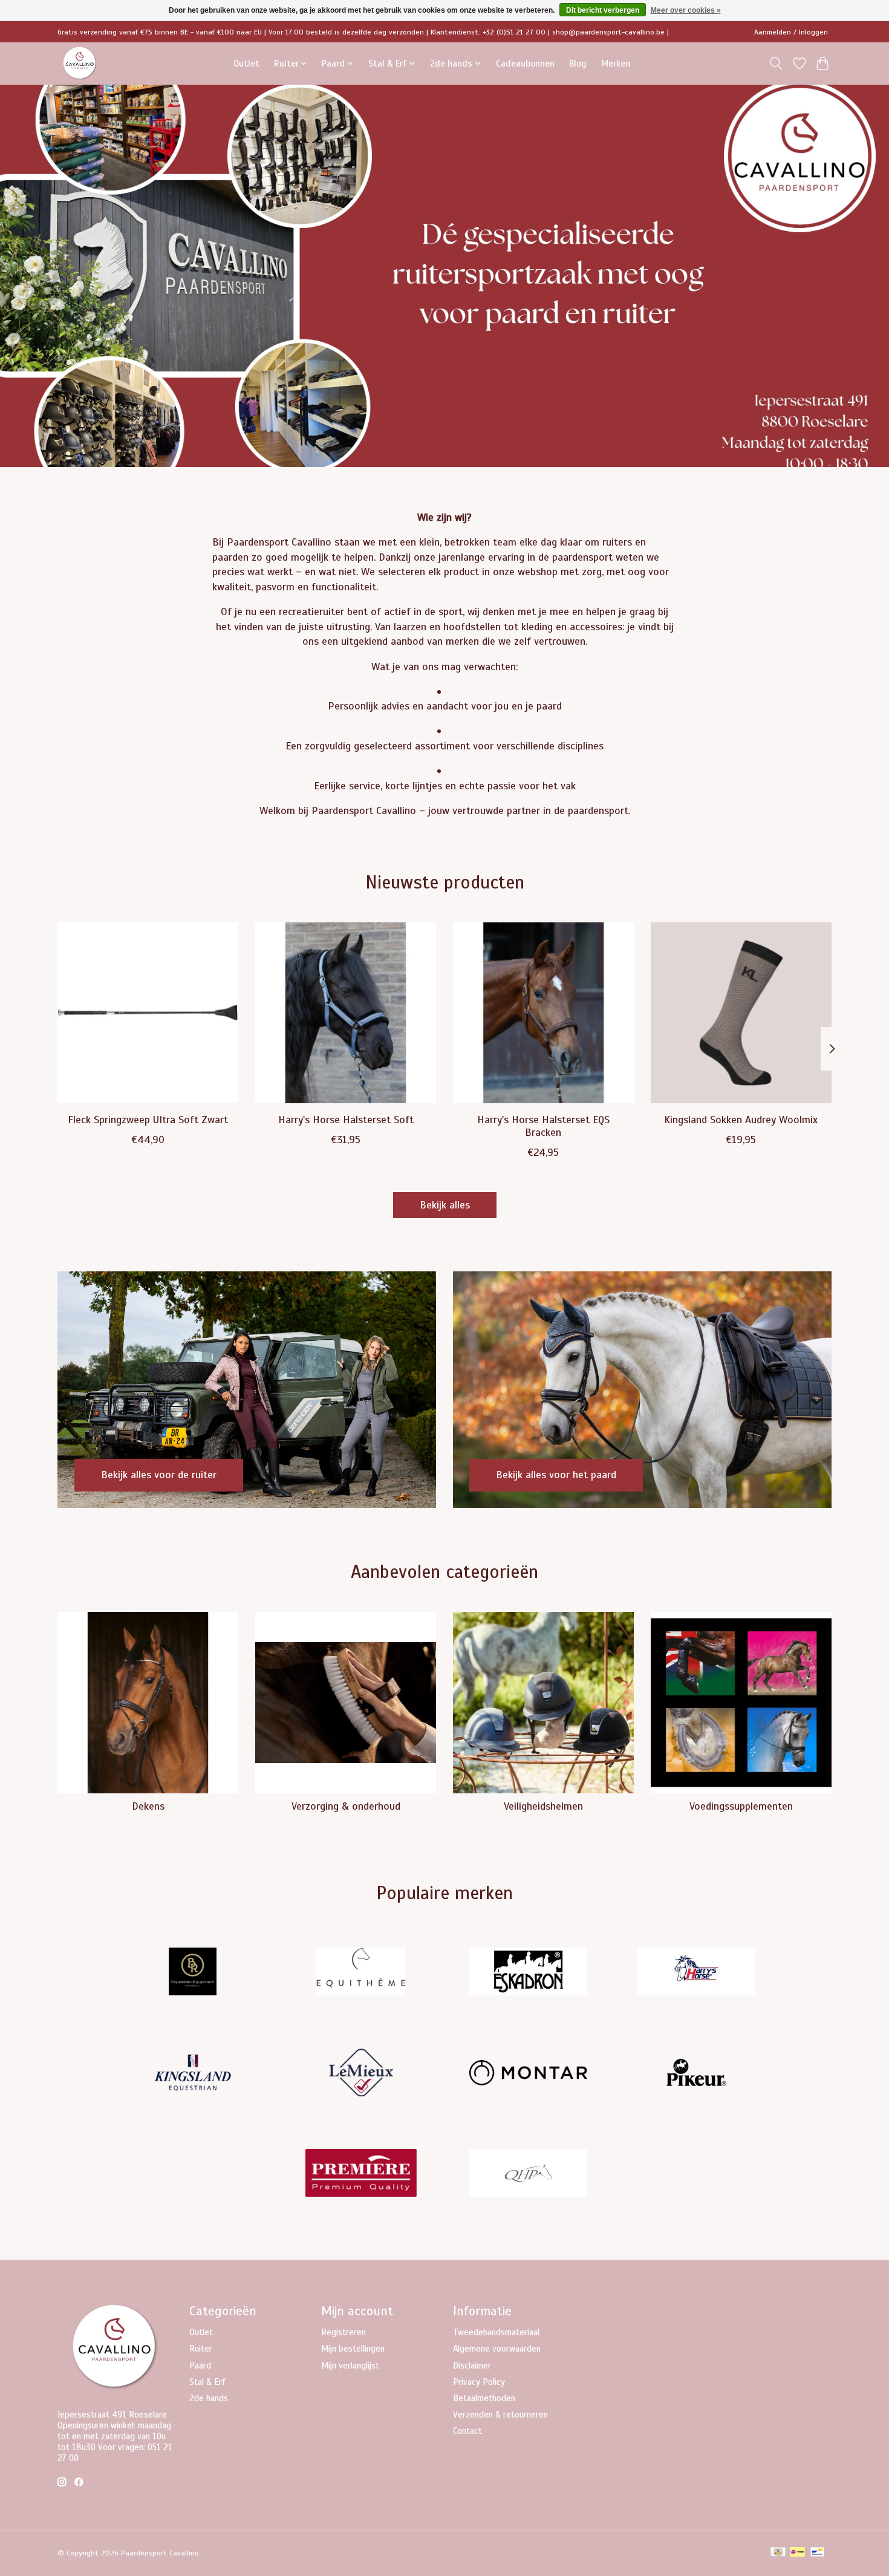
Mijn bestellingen (353, 2349)
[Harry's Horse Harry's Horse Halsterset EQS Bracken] (543, 1013)
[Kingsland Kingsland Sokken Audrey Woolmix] (741, 1013)
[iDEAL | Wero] (797, 2553)
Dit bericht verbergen (603, 10)
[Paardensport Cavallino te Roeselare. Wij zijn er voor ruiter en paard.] (80, 63)
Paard (200, 2366)
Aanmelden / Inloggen (791, 32)
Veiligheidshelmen (543, 1806)
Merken (616, 63)
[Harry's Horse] (696, 1973)
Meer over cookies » (686, 10)
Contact (467, 2431)
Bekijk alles (445, 1205)
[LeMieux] (360, 2074)
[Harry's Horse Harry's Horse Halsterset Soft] (346, 1013)
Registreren (344, 2332)
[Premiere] (360, 2175)
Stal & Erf (207, 2382)
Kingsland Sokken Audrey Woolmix (741, 1119)
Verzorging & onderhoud (346, 1806)
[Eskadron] (529, 1973)
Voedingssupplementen (741, 1806)
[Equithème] (360, 1973)
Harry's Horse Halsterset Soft (346, 1119)
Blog (578, 63)
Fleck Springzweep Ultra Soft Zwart (148, 1119)
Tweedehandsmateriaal (496, 2332)
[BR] (193, 1973)
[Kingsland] (193, 2074)
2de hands (209, 2398)
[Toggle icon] (776, 64)
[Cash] (778, 2553)
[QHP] (529, 2175)
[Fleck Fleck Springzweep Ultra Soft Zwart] (148, 1013)
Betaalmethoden (484, 2398)
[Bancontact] (817, 2553)
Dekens (148, 1806)
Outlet (246, 63)
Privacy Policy (479, 2382)
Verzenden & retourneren (500, 2415)
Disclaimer (472, 2366)
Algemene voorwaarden (497, 2349)
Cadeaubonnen (525, 63)
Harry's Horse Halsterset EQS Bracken (543, 1125)
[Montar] (529, 2074)
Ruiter (201, 2349)
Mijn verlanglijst (350, 2366)
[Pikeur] (696, 2074)
